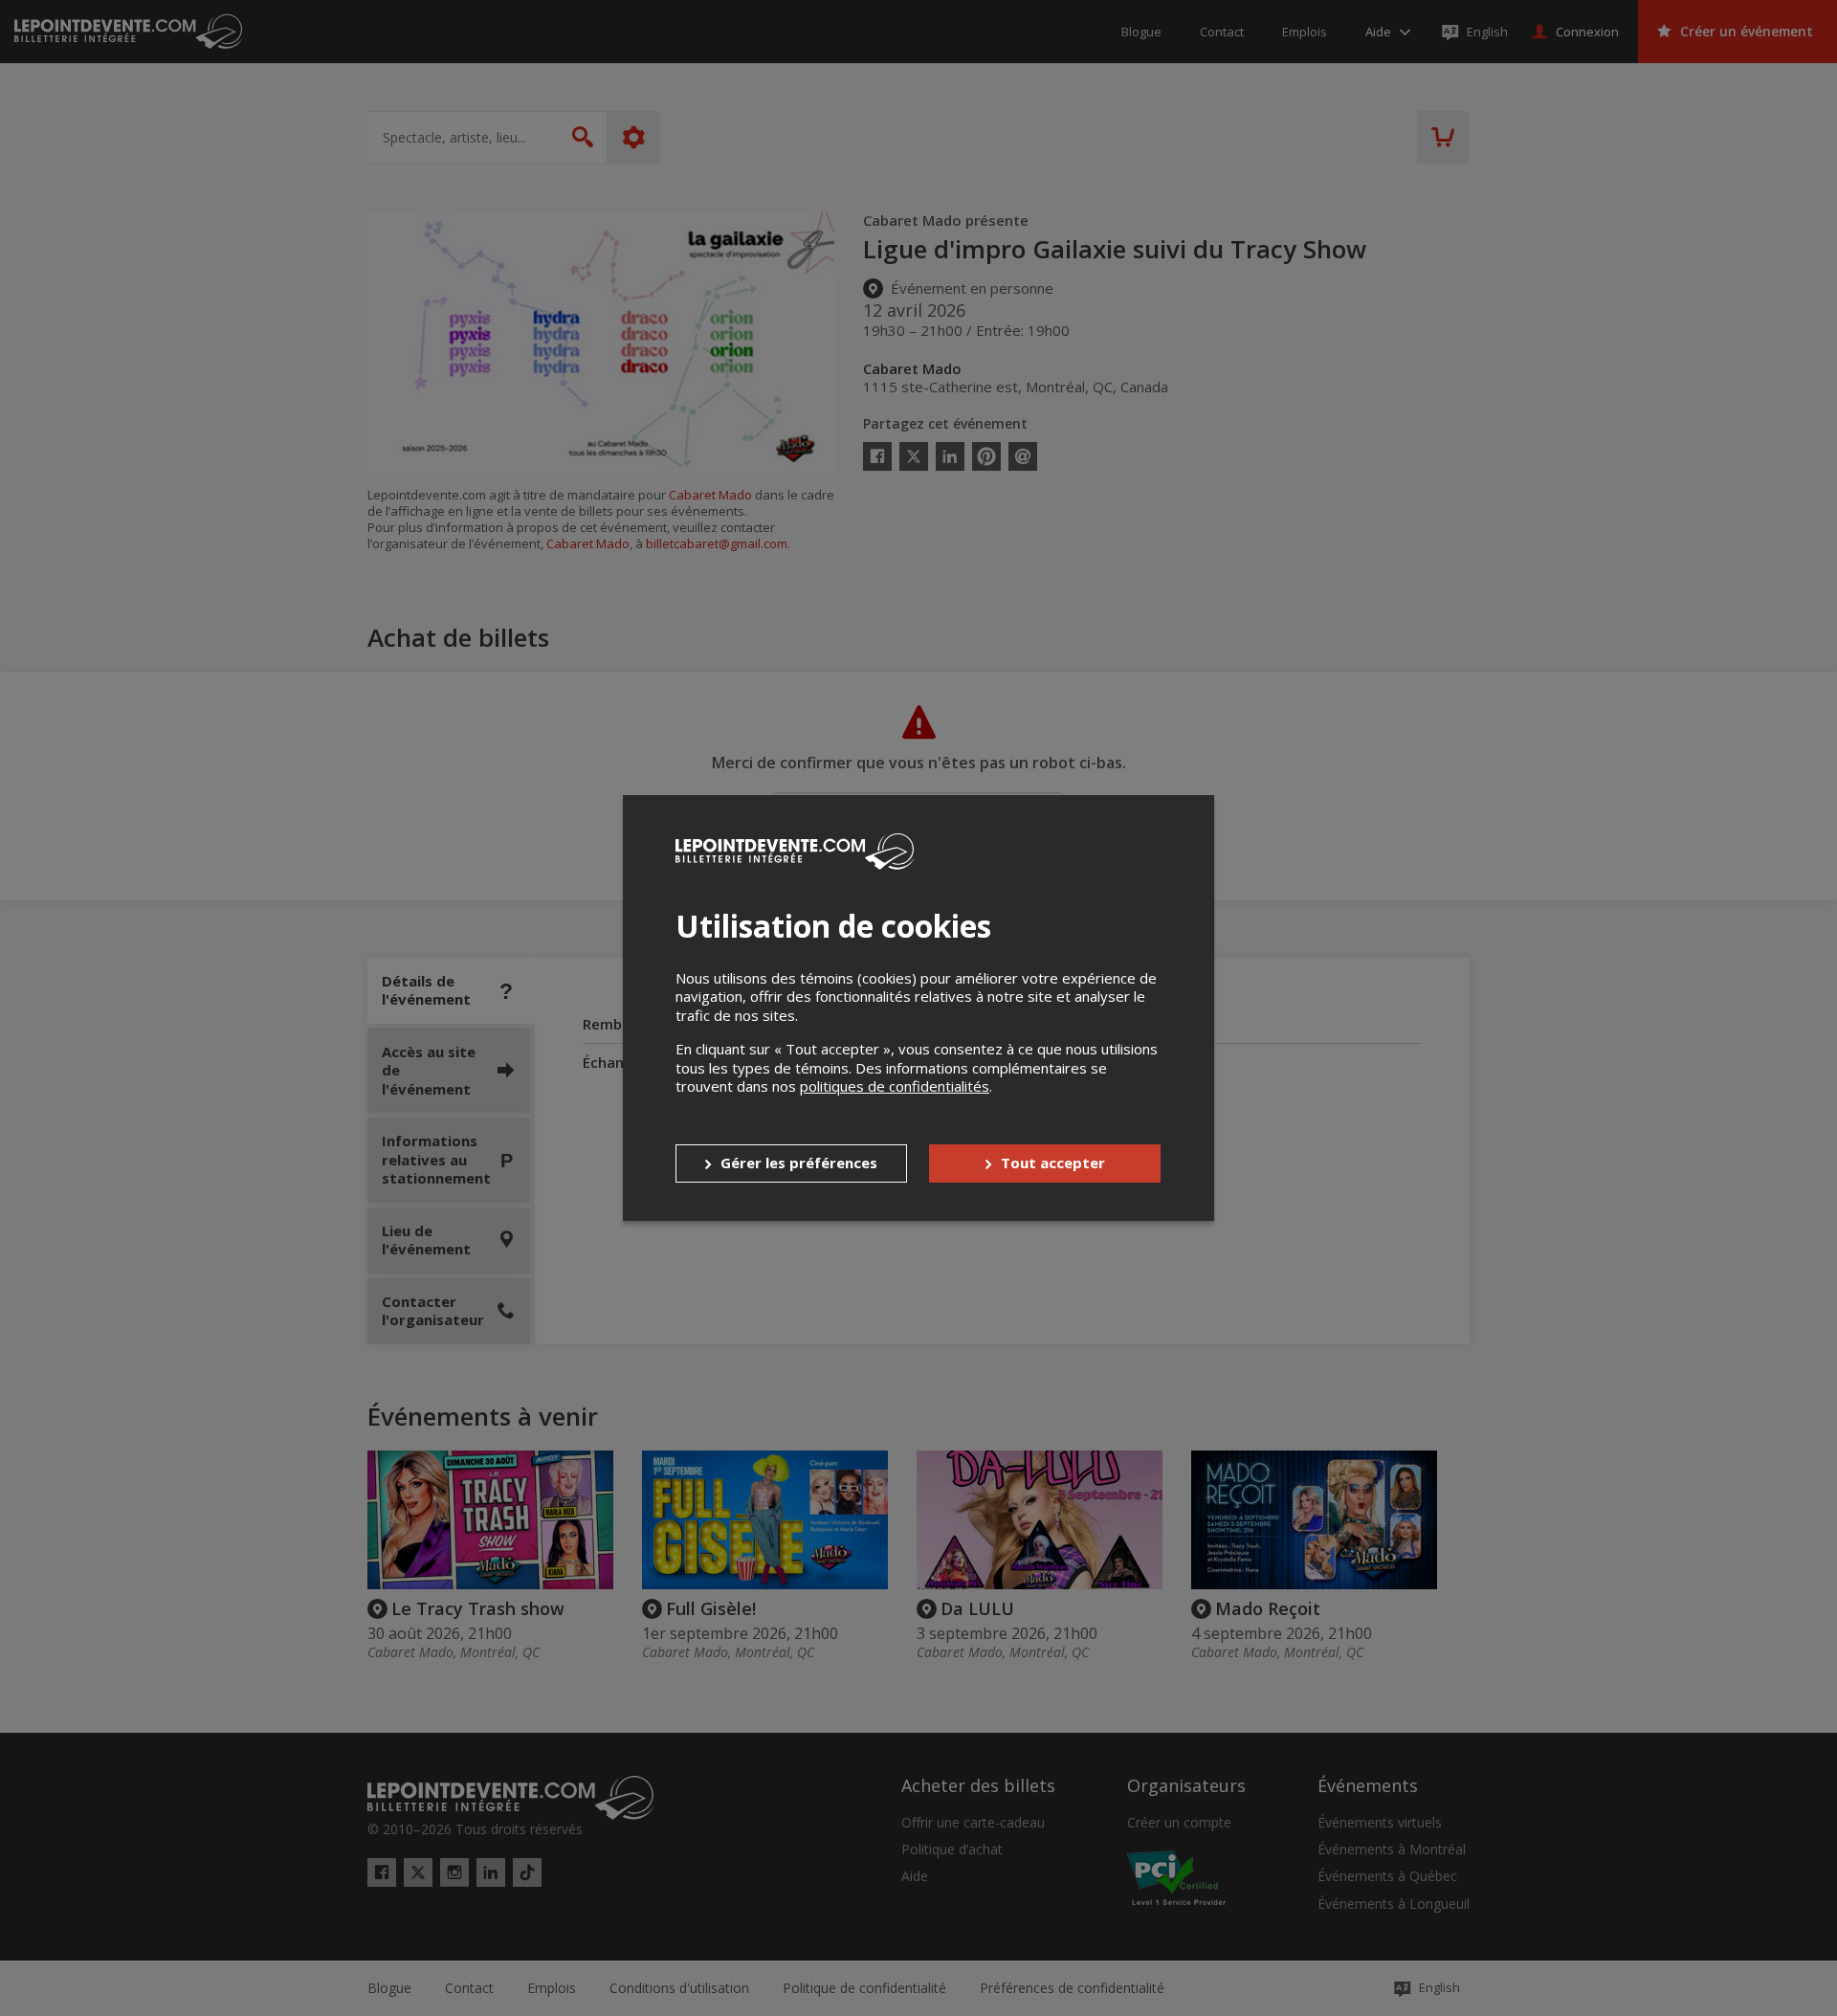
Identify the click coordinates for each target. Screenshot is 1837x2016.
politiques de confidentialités (895, 1086)
